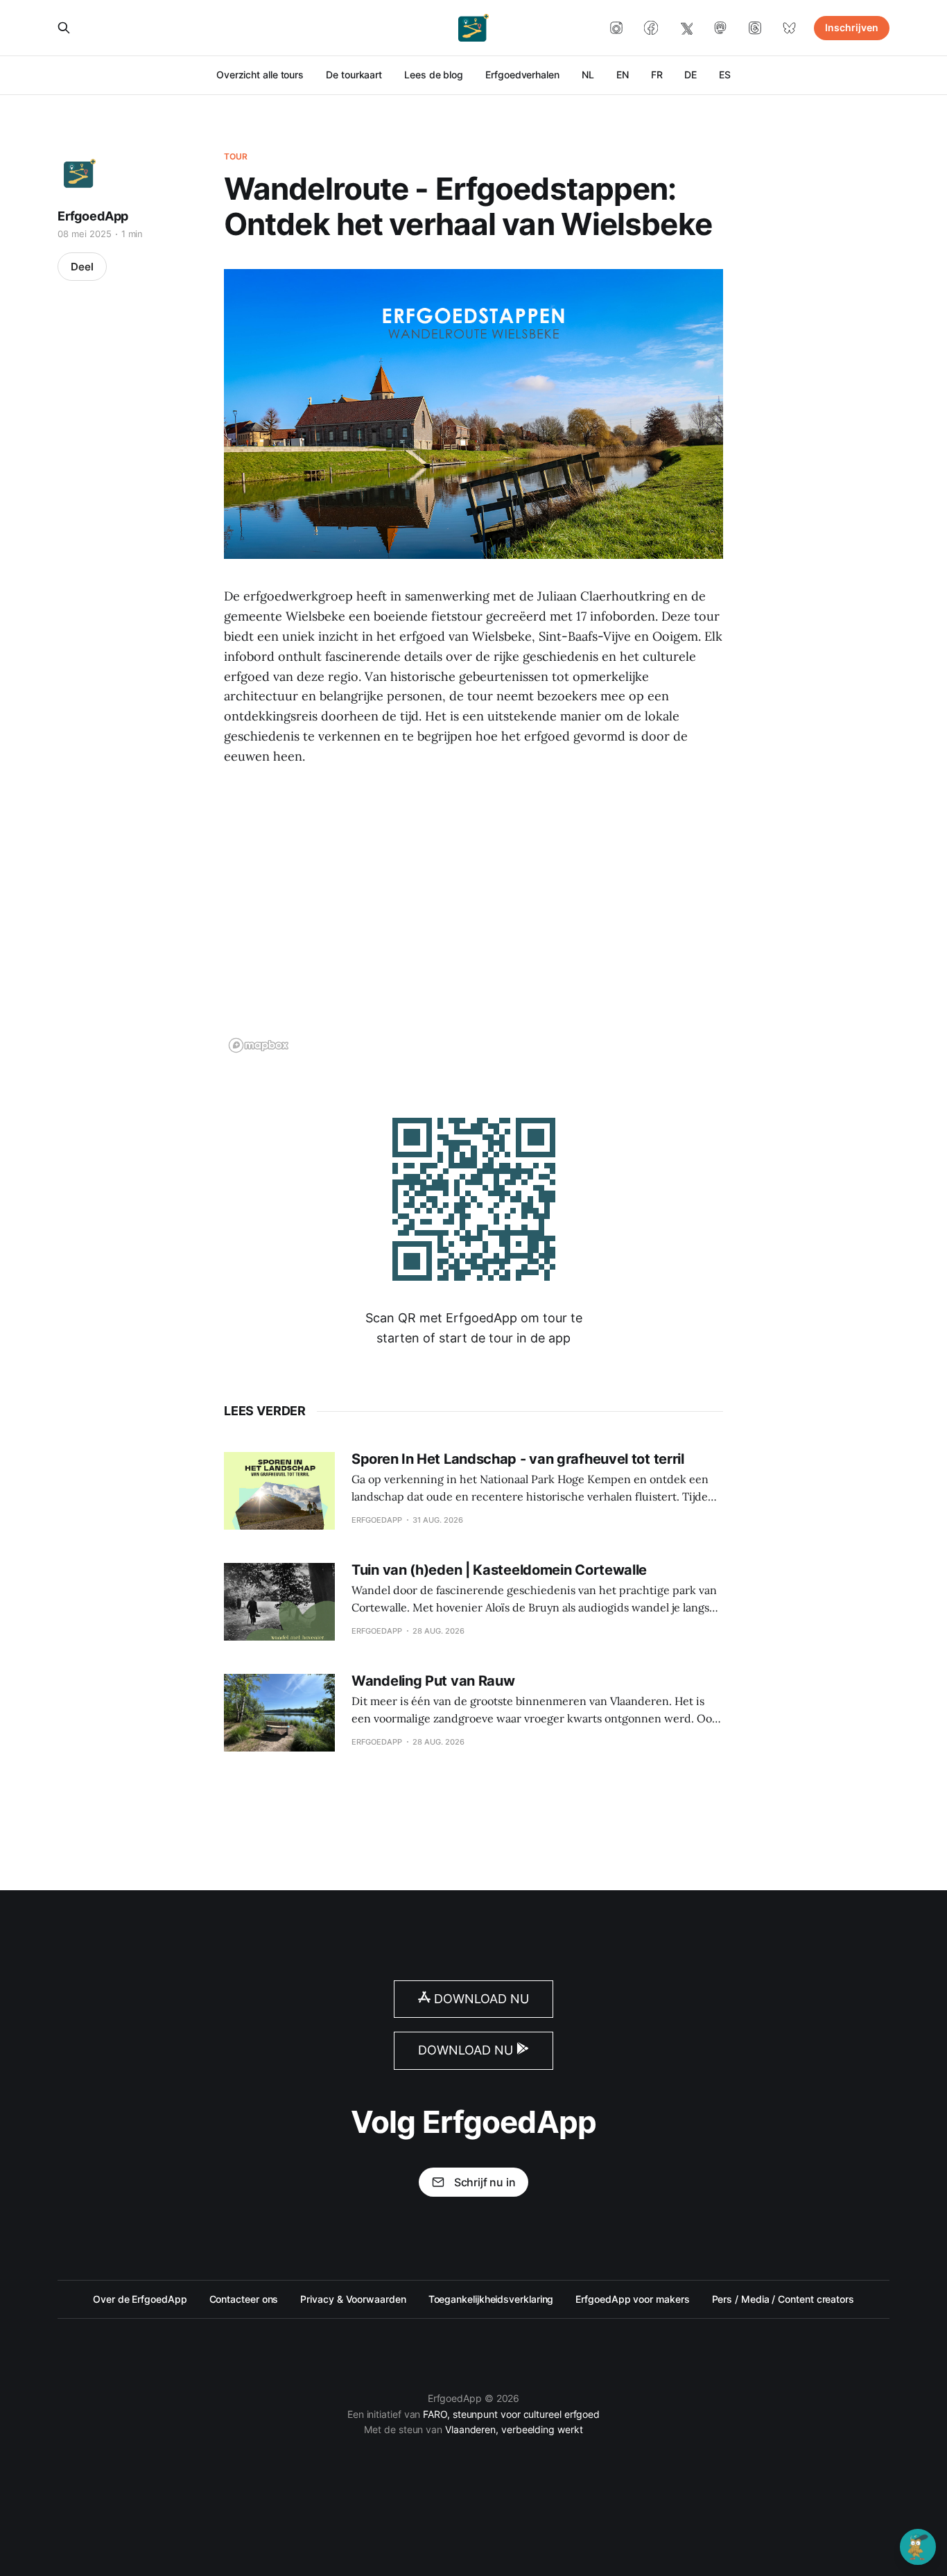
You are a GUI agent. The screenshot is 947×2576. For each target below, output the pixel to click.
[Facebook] (651, 28)
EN (623, 75)
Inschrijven (852, 27)
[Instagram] (616, 28)
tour (236, 156)
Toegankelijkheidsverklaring (491, 2299)
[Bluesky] (790, 28)
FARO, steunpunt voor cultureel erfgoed (511, 2414)
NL (588, 75)
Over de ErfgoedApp (140, 2299)
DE (690, 75)
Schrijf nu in (485, 2182)
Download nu (480, 1999)
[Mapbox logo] (259, 1045)
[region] (473, 919)
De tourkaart (354, 75)
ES (725, 75)
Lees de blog (434, 75)
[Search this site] (64, 28)
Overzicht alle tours (260, 75)
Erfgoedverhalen (522, 75)
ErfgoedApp (93, 216)
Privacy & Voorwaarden (353, 2299)
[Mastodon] (720, 28)
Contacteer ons (244, 2299)
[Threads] (755, 28)
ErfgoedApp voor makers (632, 2299)
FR (657, 75)
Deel (82, 267)
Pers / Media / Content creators (783, 2299)
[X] (686, 28)
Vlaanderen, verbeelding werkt (514, 2429)
